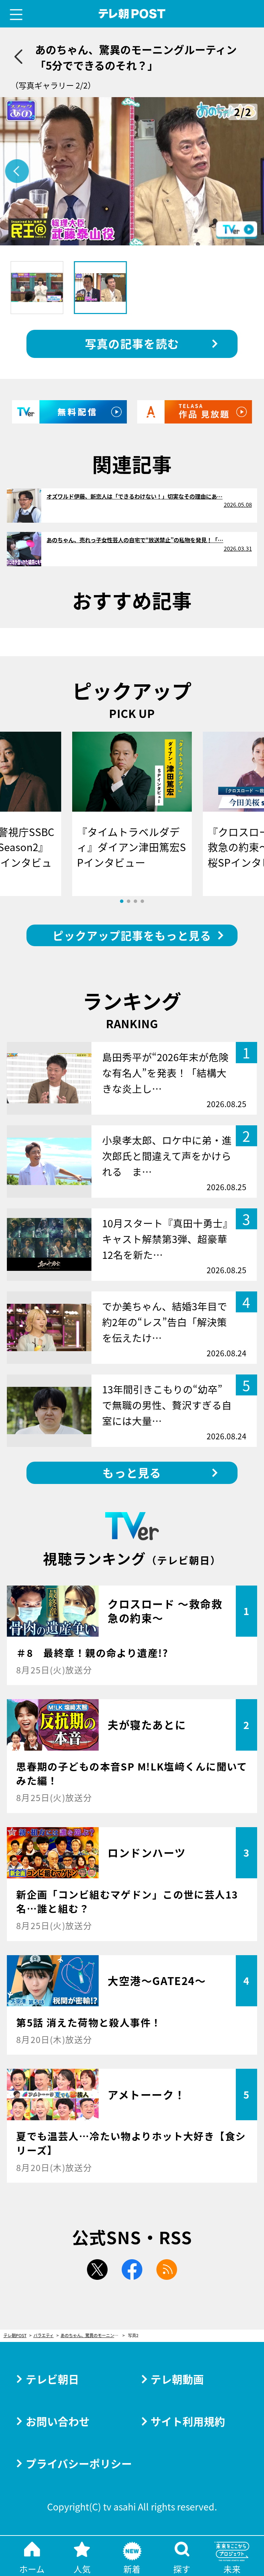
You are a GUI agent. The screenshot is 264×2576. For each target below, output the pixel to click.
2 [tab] (129, 901)
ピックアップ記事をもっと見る (132, 935)
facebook (132, 2270)
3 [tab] (135, 901)
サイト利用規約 (188, 2421)
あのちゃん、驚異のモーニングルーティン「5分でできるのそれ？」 (93, 2336)
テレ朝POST (132, 14)
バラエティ (43, 2336)
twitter (97, 2270)
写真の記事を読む (132, 343)
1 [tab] (122, 901)
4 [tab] (142, 901)
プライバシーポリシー (79, 2463)
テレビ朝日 (52, 2379)
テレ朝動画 (177, 2379)
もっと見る (132, 1472)
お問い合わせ (58, 2421)
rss (167, 2270)
